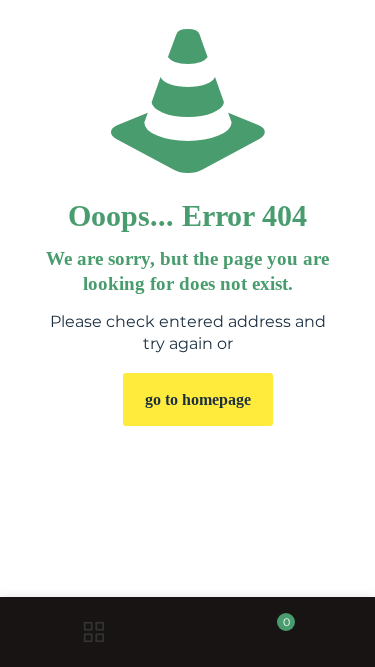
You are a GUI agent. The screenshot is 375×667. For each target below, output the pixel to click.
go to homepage (198, 399)
